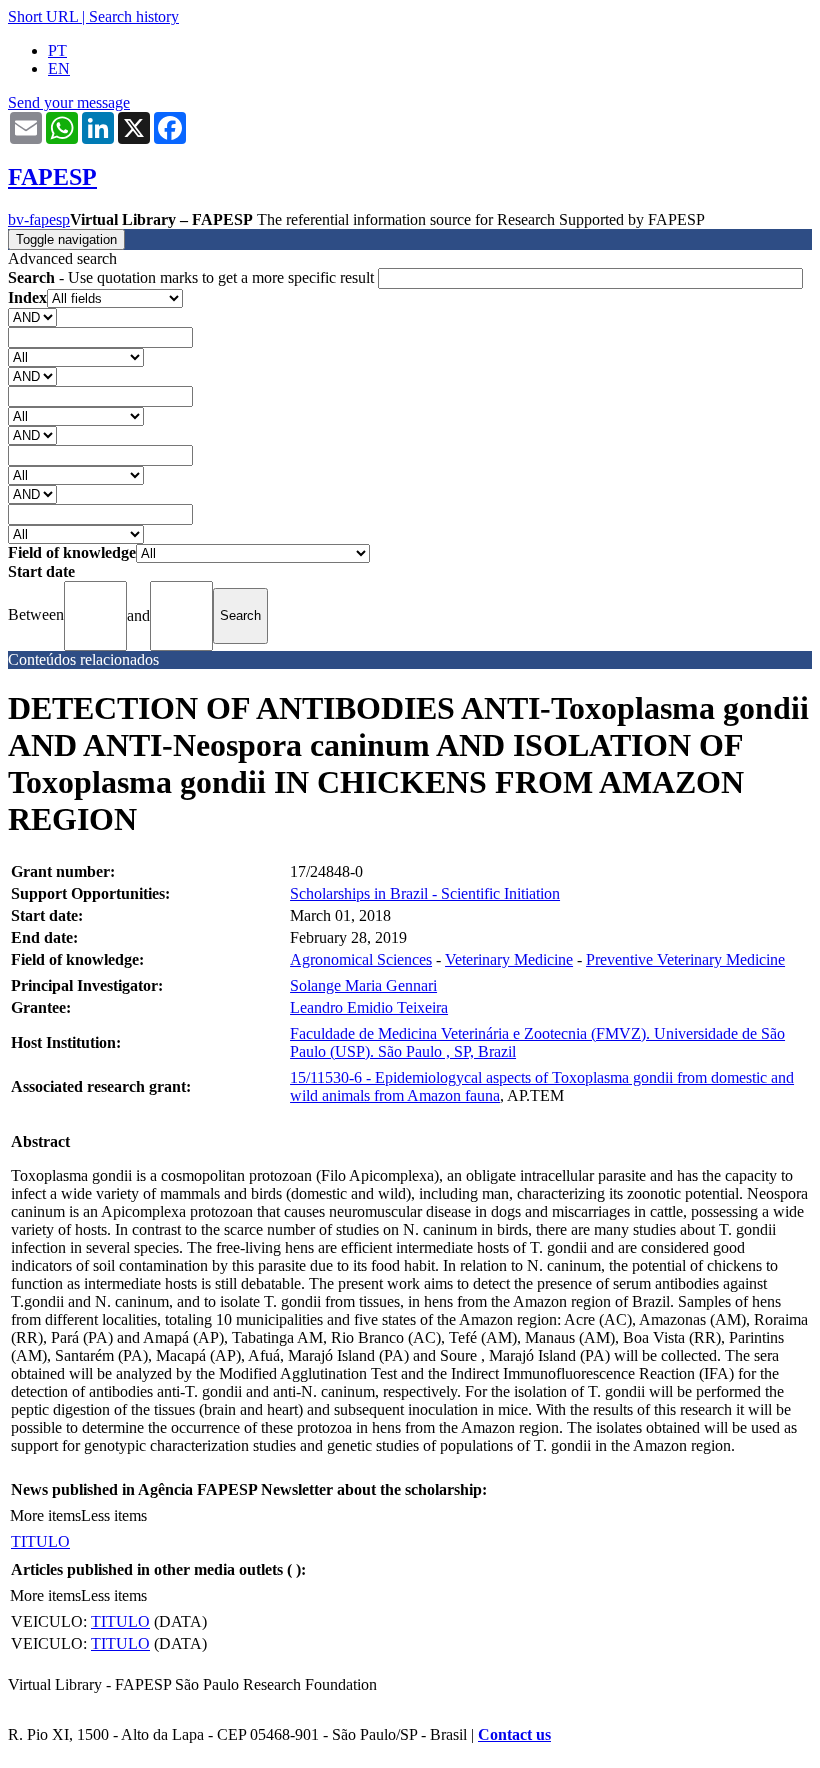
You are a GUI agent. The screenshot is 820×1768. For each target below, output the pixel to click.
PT (57, 50)
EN (59, 68)
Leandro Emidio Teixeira (369, 1007)
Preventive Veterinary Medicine (685, 959)
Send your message (69, 102)
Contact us (514, 1734)
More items (45, 1515)
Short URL (43, 16)
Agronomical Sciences (361, 959)
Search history (134, 16)
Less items (114, 1515)
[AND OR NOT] (32, 316)
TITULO (40, 1541)
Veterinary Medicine (509, 959)
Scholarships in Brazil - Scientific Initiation (425, 893)
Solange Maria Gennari (363, 985)
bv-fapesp (39, 219)
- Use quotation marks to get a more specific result (193, 277)
